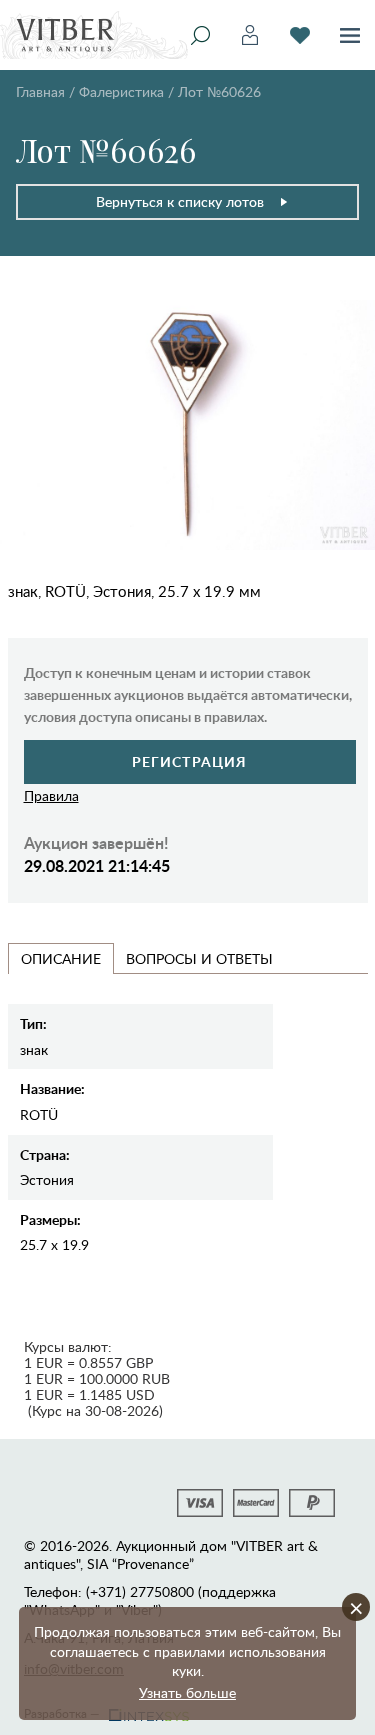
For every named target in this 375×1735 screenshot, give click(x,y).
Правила (51, 795)
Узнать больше (187, 1692)
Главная (40, 91)
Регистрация (189, 761)
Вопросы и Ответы (199, 958)
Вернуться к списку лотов (180, 201)
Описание (61, 958)
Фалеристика (121, 91)
